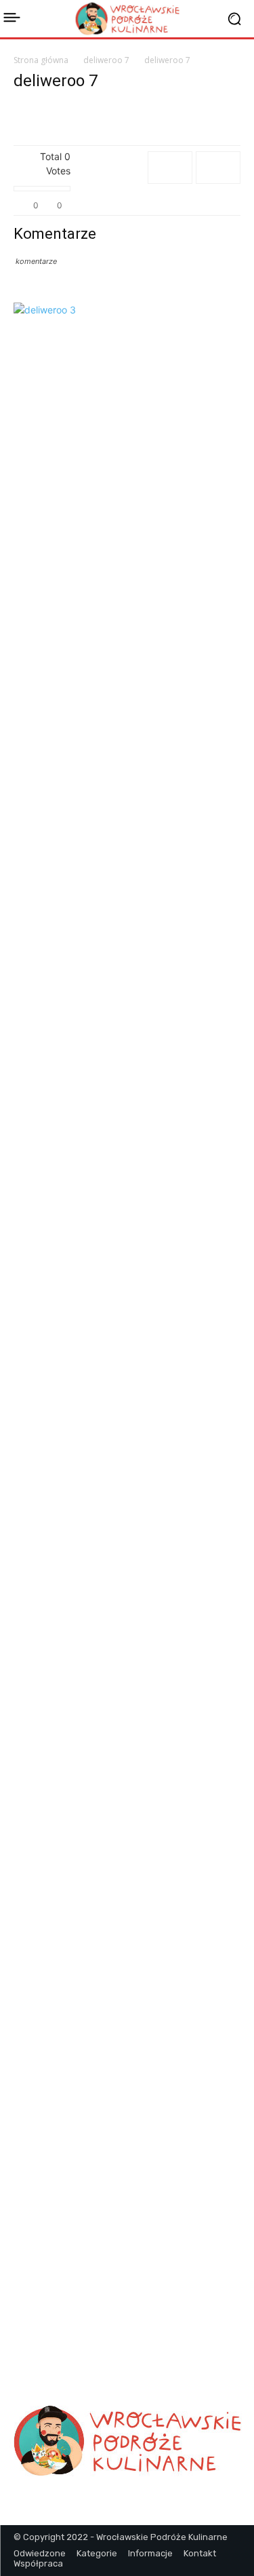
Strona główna (41, 60)
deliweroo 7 (106, 60)
